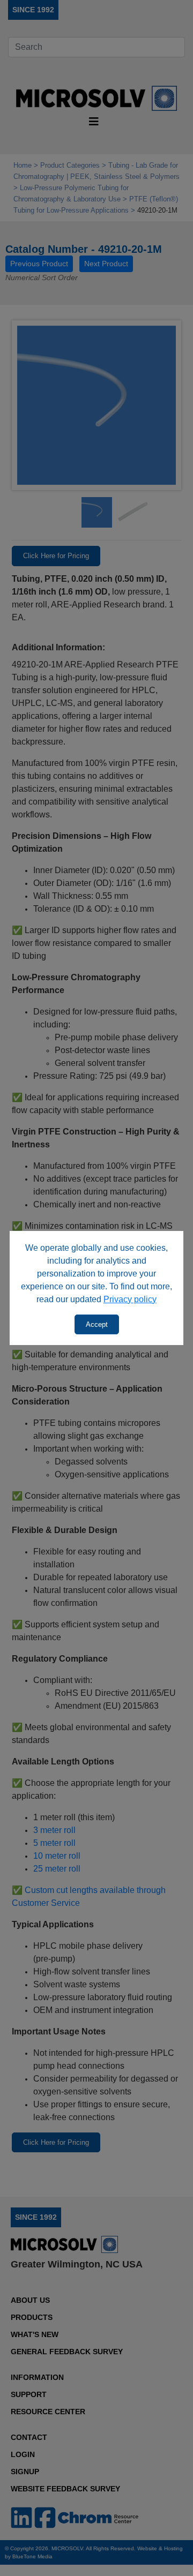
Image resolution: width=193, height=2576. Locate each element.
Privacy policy (130, 1299)
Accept (97, 1324)
